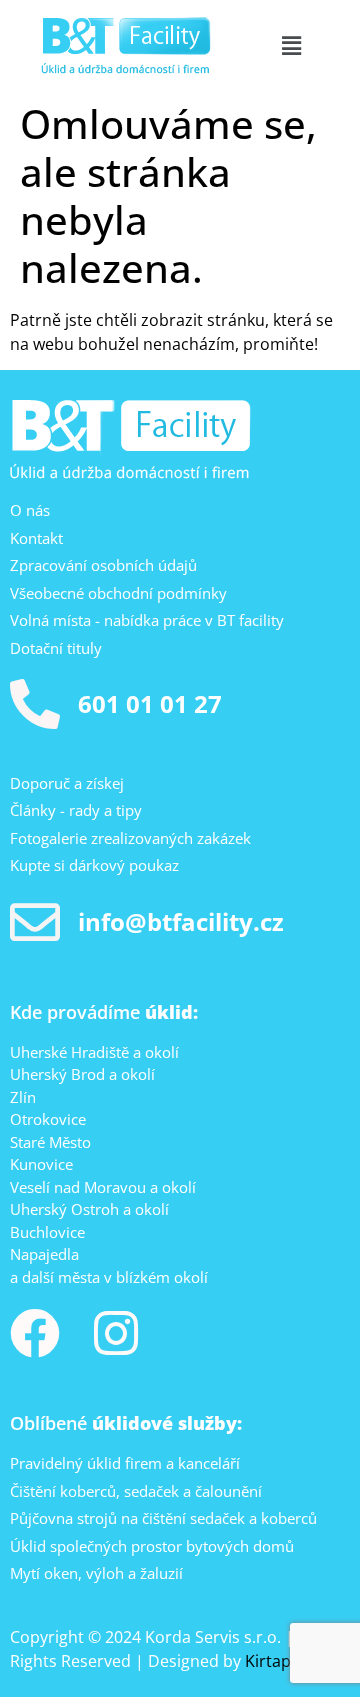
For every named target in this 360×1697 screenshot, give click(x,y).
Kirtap (268, 1661)
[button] (291, 45)
